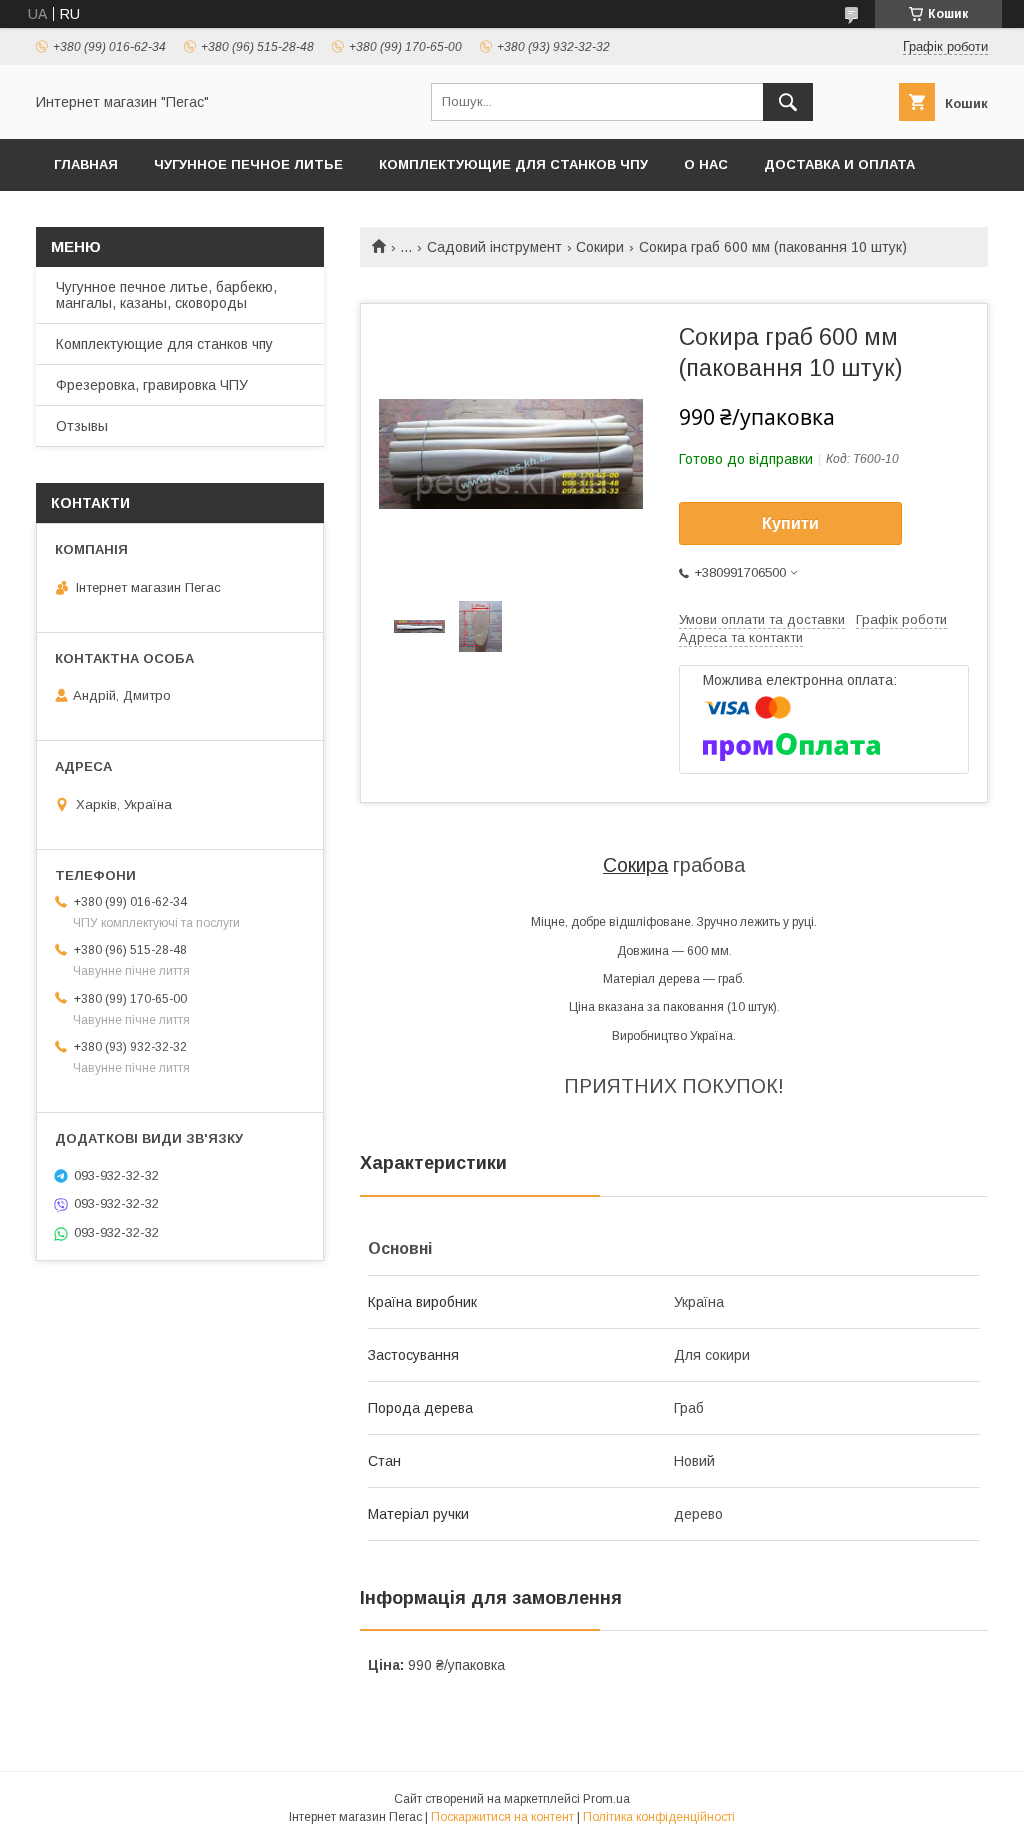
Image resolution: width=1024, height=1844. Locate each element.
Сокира (635, 865)
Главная (86, 164)
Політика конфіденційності (659, 1817)
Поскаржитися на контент (502, 1817)
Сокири (600, 247)
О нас (706, 164)
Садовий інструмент (494, 247)
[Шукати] (788, 102)
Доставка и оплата (839, 164)
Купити (790, 523)
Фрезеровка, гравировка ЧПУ (152, 385)
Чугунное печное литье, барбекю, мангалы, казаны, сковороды (166, 295)
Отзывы (82, 426)
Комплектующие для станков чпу (513, 164)
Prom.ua (606, 1799)
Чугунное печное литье (248, 164)
